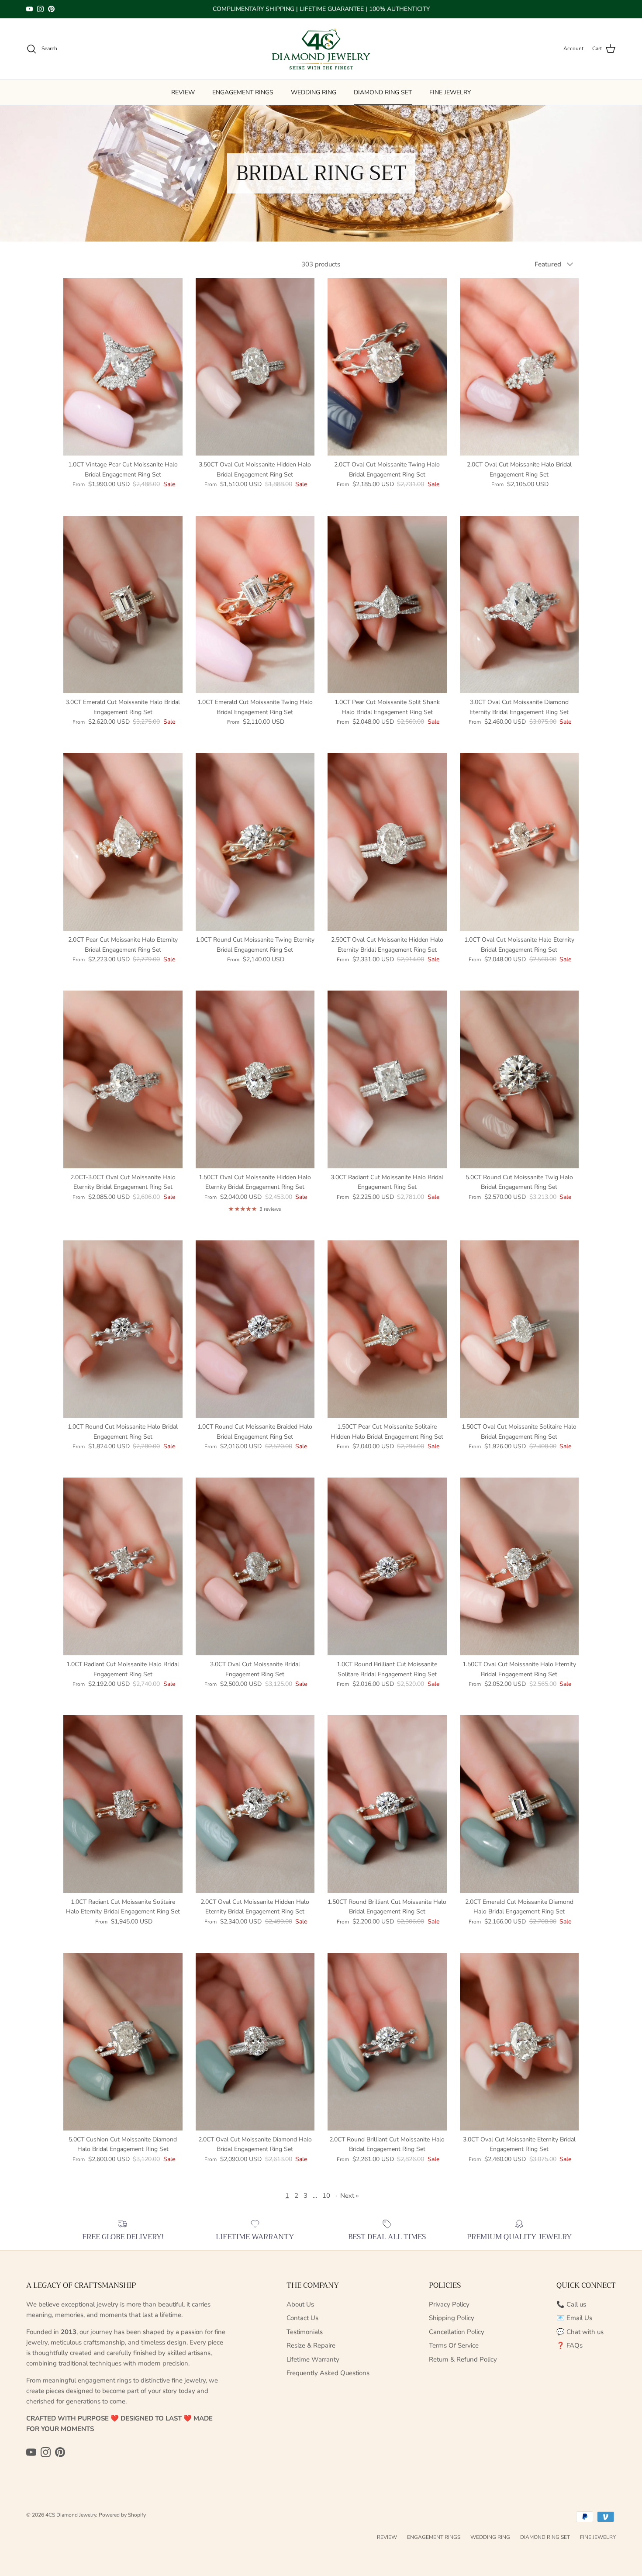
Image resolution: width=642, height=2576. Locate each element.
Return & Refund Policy (463, 2359)
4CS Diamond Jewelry (71, 2515)
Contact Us (302, 2318)
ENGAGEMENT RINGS (243, 92)
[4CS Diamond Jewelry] (321, 49)
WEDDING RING (314, 92)
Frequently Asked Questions (328, 2373)
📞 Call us (571, 2304)
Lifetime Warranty (313, 2359)
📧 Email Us (574, 2318)
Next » (350, 2196)
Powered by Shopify (122, 2515)
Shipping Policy (452, 2318)
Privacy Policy (449, 2304)
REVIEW (183, 92)
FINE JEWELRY (450, 92)
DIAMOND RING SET (383, 92)
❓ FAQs (570, 2345)
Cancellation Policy (457, 2332)
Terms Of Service (454, 2345)
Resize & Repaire (311, 2345)
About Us (300, 2304)
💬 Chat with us (580, 2332)
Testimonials (305, 2332)
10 (326, 2196)
